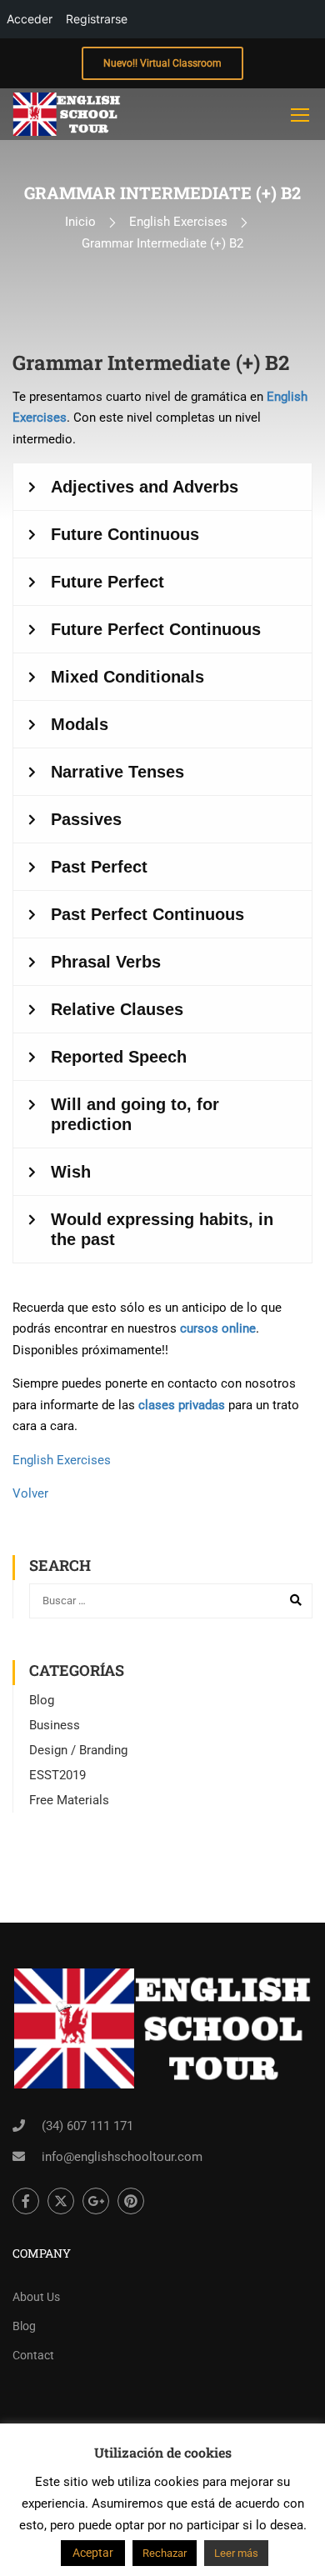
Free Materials (69, 1800)
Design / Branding (78, 1750)
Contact (33, 2355)
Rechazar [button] (165, 2553)
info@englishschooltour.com (122, 2157)
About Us (36, 2297)
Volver (30, 1493)
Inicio (80, 222)
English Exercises (178, 222)
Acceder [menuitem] (30, 19)
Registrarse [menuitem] (97, 19)
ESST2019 (57, 1775)
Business (55, 1725)
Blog (42, 1700)
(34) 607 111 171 (87, 2126)
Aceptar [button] (93, 2553)
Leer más (236, 2553)
